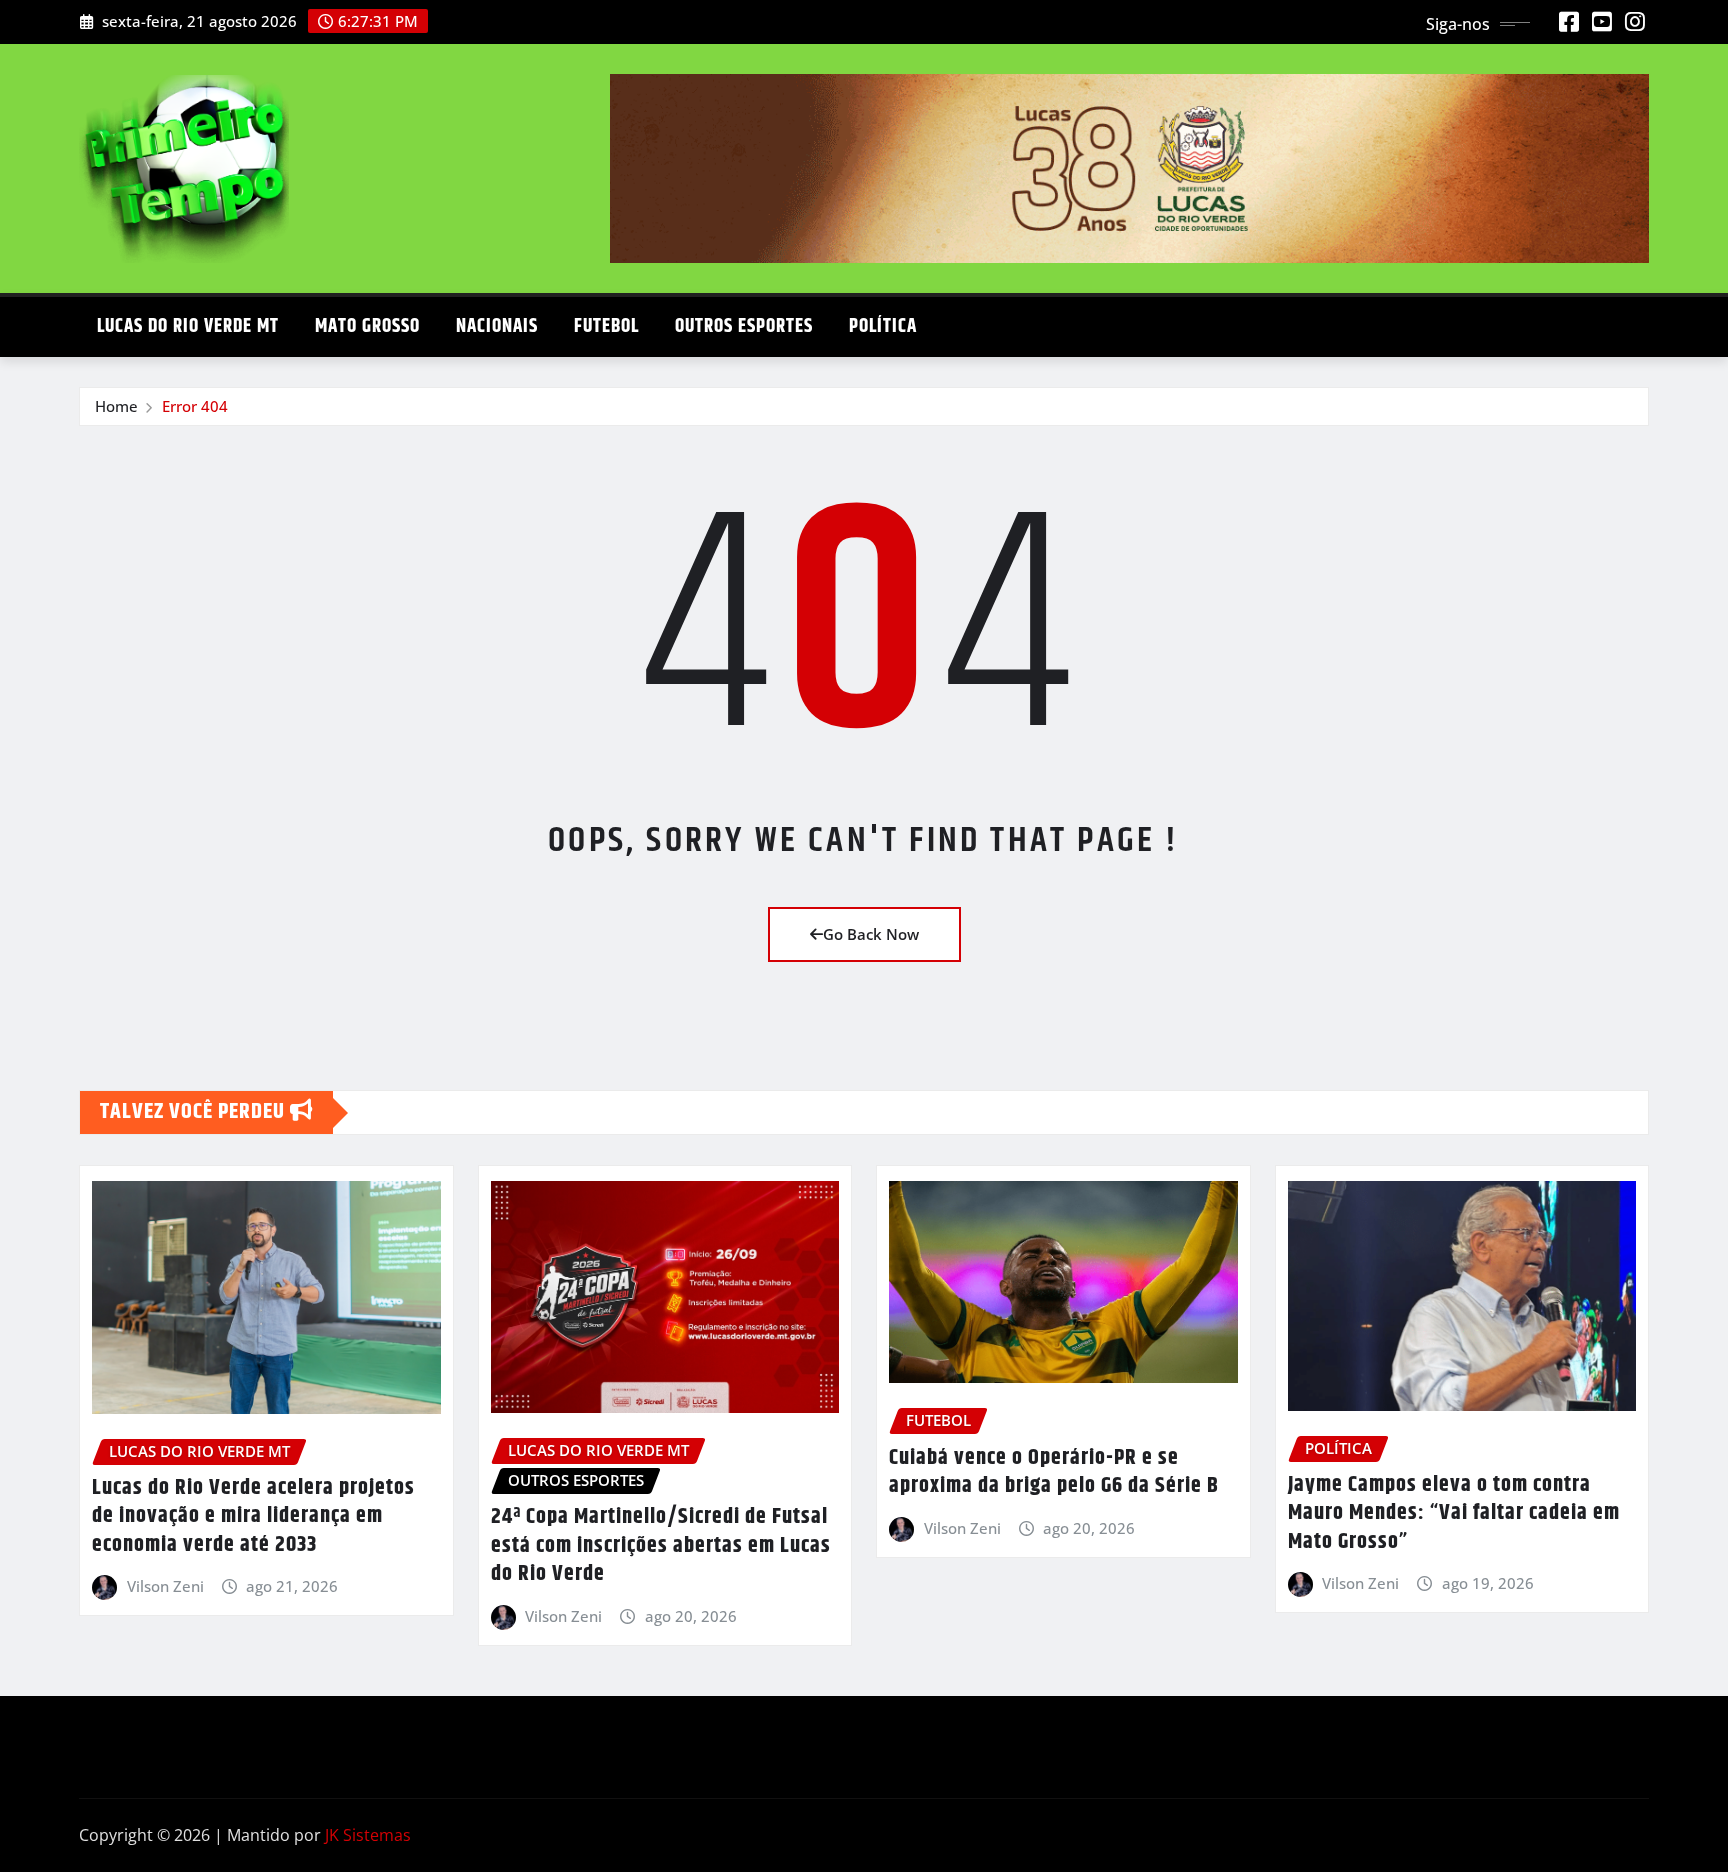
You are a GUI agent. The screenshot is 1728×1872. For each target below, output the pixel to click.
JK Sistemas (368, 1835)
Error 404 (195, 406)
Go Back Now (871, 934)
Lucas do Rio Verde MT (188, 326)
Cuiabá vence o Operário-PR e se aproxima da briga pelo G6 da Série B (1054, 1472)
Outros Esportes (744, 326)
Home (116, 406)
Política (883, 326)
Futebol (606, 326)
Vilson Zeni (165, 1586)
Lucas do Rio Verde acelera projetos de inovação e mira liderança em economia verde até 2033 (253, 1516)
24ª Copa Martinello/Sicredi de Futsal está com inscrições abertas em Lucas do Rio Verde (661, 1545)
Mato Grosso (367, 326)
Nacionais (497, 326)
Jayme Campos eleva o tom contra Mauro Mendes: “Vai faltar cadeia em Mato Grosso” (1454, 1513)
